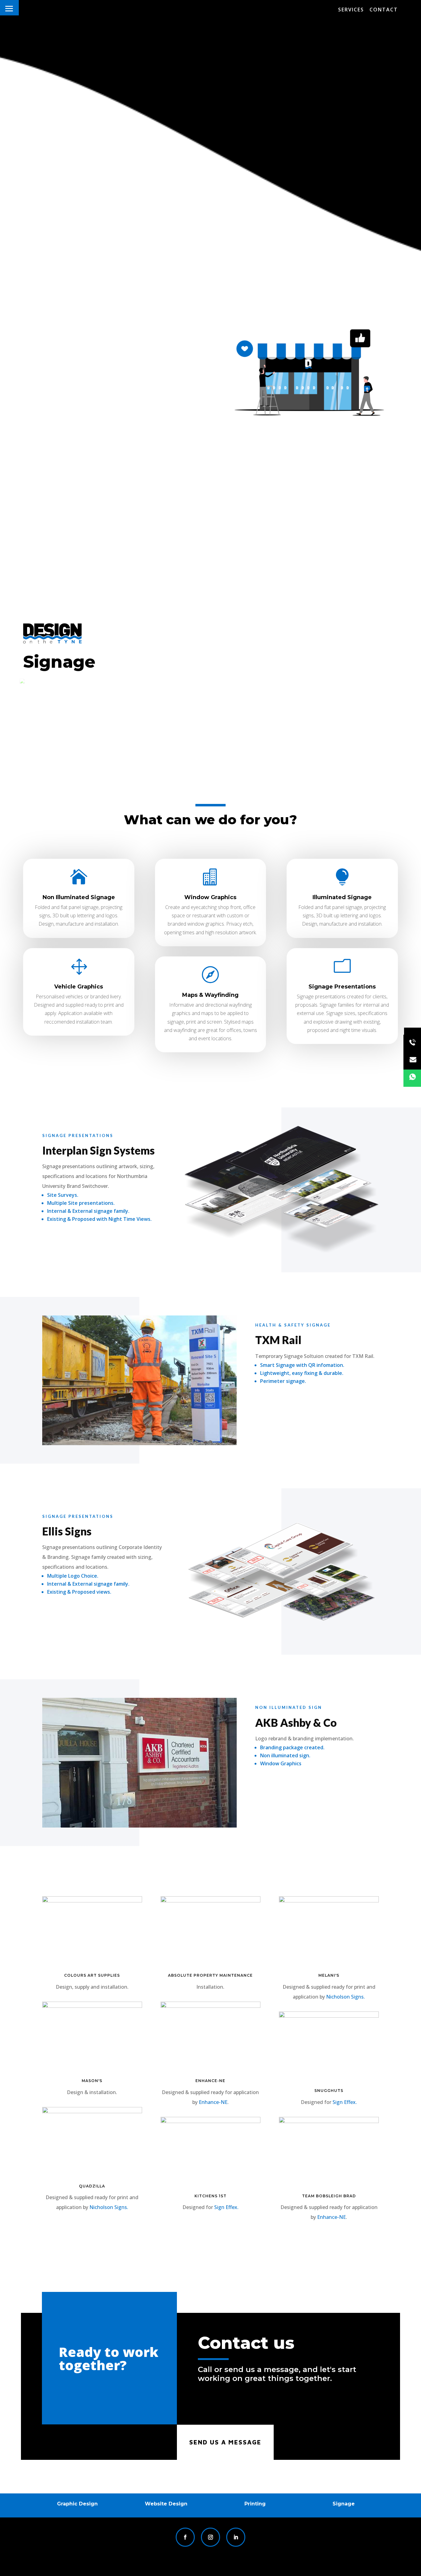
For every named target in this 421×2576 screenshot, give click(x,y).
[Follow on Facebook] (185, 2537)
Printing (255, 2504)
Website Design (166, 2504)
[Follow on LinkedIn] (236, 2537)
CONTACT (384, 10)
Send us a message (225, 2442)
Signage (344, 2504)
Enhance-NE (213, 2102)
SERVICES (351, 10)
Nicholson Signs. (109, 2207)
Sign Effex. (226, 2207)
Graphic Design (77, 2504)
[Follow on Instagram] (211, 2537)
